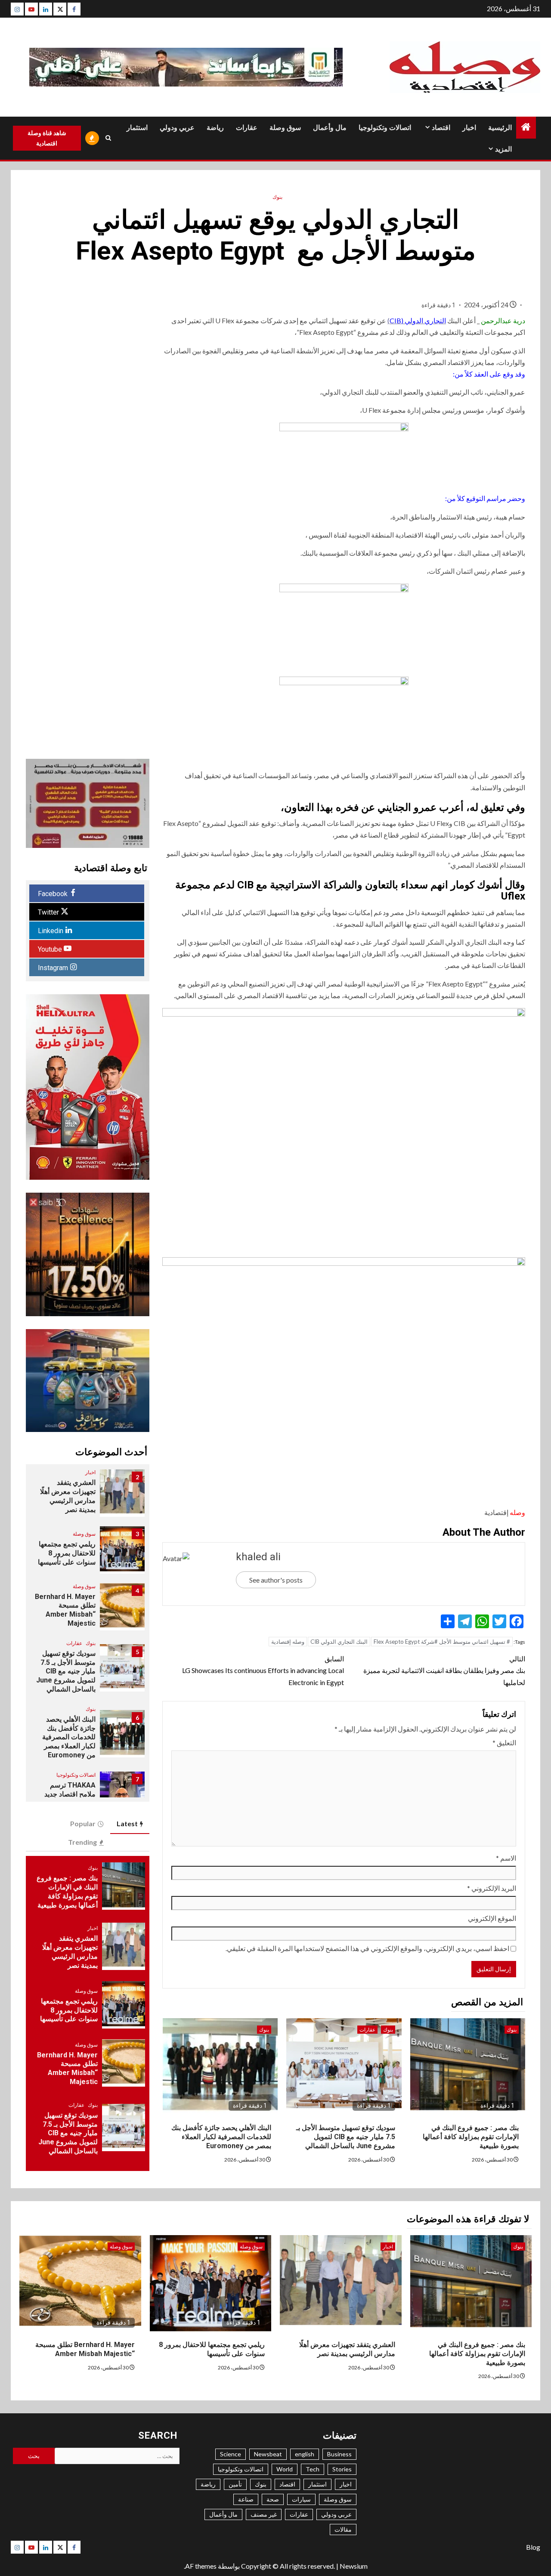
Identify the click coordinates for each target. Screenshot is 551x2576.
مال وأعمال (330, 128)
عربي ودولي (177, 128)
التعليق (504, 1743)
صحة (273, 2499)
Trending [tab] (82, 1842)
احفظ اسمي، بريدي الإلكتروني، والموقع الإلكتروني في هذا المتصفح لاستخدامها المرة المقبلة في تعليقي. (367, 1948)
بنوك (277, 197)
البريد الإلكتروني (492, 1888)
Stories (342, 2469)
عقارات (247, 128)
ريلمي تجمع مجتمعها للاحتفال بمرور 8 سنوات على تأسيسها (66, 1553)
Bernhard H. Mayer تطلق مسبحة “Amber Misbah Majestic (67, 2068)
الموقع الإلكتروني (492, 1918)
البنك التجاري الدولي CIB (339, 1642)
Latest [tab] (127, 1823)
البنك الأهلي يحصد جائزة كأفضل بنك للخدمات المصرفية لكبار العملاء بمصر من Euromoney (221, 2137)
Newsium (354, 2566)
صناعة (246, 2499)
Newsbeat (268, 2454)
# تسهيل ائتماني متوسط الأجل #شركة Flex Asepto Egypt (442, 1642)
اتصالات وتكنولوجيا (385, 128)
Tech (313, 2469)
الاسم (506, 1858)
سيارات (301, 2499)
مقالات (343, 2529)
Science (231, 2454)
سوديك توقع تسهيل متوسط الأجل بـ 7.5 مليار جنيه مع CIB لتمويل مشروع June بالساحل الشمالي (346, 2137)
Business (339, 2454)
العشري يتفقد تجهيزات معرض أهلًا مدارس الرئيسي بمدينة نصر (70, 1952)
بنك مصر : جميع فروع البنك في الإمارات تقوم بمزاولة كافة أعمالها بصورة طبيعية (471, 2137)
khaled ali (258, 1557)
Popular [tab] (83, 1823)
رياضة (215, 128)
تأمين (235, 2484)
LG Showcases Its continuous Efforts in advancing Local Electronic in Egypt (263, 1670)
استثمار (137, 128)
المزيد (503, 149)
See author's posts (276, 1580)
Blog (533, 2547)
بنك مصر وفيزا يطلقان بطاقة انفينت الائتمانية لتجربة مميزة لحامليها (444, 1670)
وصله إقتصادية (288, 1642)
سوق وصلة (285, 128)
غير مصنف (264, 2514)
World (285, 2469)
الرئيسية (500, 128)
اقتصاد (441, 128)
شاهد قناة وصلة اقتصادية (47, 138)
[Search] (108, 138)
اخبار (469, 128)
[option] (87, 1497)
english (305, 2454)
